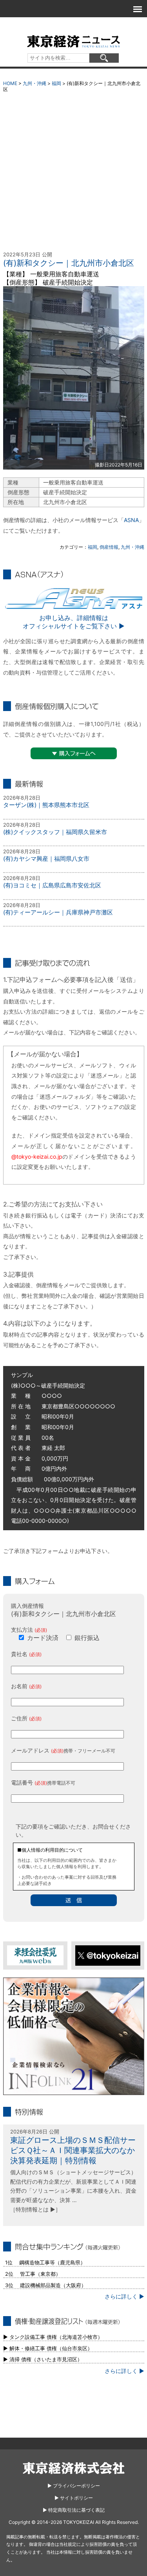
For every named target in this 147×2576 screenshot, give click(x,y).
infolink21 (74, 2036)
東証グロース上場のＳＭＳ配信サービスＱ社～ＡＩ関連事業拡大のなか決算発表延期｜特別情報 (73, 2150)
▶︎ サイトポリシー (74, 2498)
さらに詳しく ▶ (124, 2296)
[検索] (104, 58)
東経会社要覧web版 (35, 1955)
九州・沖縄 (34, 83)
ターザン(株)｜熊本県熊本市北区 (46, 805)
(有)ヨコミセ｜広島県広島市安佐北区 (52, 885)
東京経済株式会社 (74, 2468)
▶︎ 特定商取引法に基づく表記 (74, 2510)
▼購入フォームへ (74, 753)
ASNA (131, 520)
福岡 (56, 83)
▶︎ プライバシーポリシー (74, 2486)
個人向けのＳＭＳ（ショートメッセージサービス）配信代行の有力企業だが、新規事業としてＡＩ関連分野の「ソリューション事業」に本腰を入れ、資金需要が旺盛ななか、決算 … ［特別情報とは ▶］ (73, 2191)
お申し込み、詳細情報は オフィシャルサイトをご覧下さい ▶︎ (74, 622)
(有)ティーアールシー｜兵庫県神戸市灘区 (58, 912)
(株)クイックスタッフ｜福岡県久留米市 (55, 832)
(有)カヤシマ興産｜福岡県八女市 (46, 859)
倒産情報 (109, 547)
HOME (10, 83)
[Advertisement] (73, 174)
